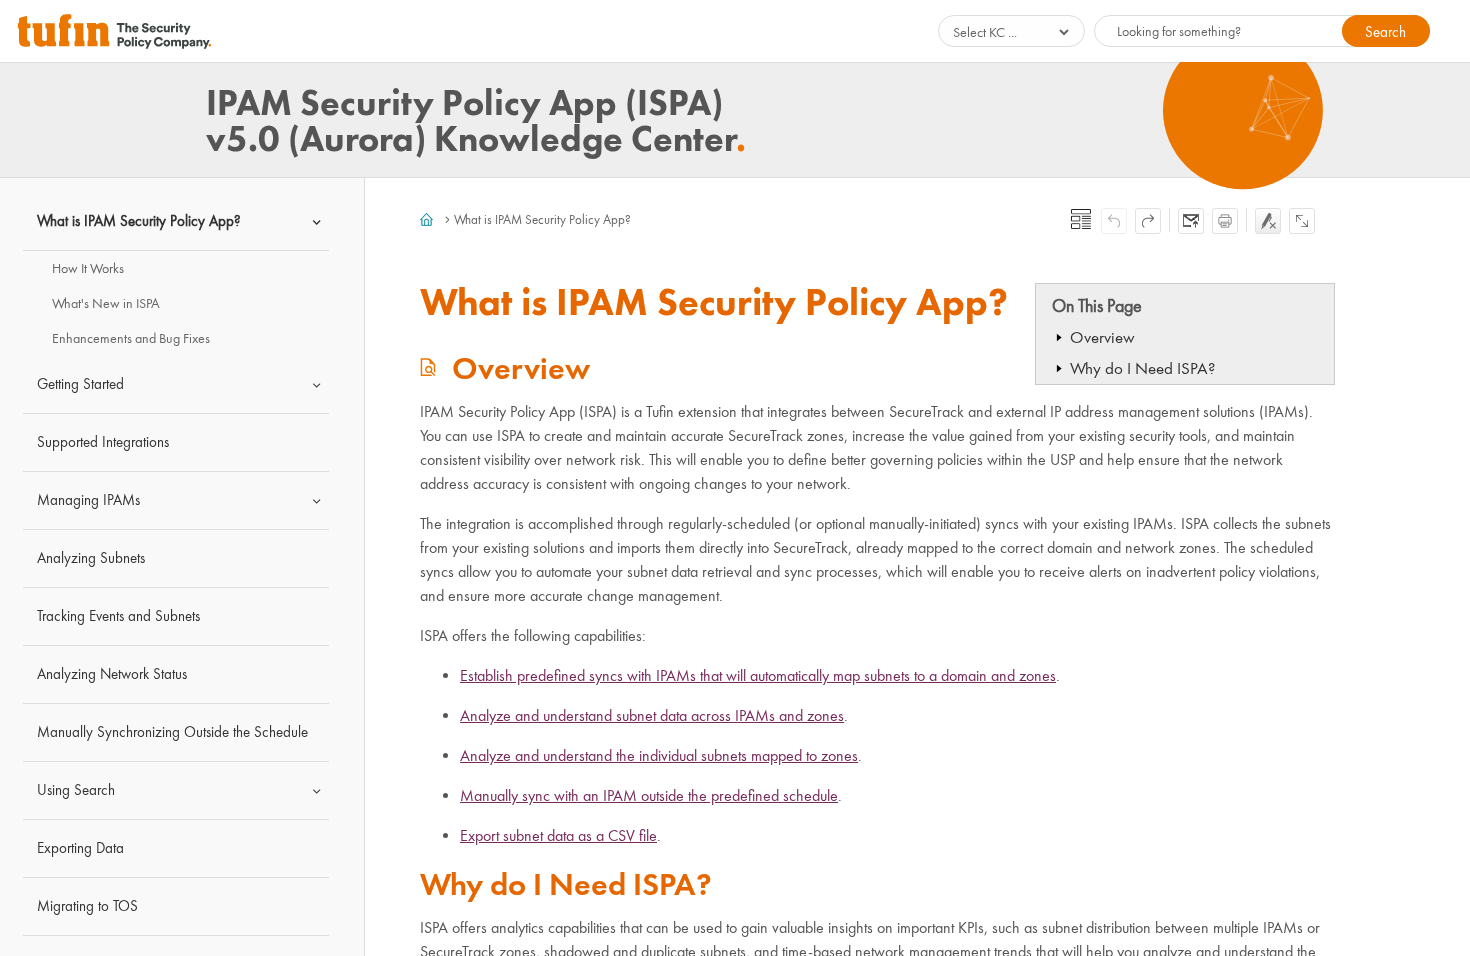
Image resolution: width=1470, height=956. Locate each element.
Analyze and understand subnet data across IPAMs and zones (652, 715)
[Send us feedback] (1191, 221)
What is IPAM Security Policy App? (139, 221)
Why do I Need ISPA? (1142, 368)
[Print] (1225, 221)
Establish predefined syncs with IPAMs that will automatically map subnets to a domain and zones (758, 675)
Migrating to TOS (87, 906)
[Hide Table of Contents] (1081, 219)
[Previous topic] (1114, 221)
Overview (1102, 337)
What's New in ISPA (106, 303)
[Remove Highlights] (1268, 221)
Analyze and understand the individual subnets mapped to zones (659, 755)
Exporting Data (80, 848)
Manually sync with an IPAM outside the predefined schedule (649, 795)
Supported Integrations (103, 442)
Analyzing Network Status (112, 674)
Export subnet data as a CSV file (558, 835)
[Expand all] (1302, 221)
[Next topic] (1148, 221)
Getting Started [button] (80, 384)
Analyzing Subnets (91, 558)
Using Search (76, 790)
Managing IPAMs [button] (88, 500)
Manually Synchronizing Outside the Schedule (172, 732)
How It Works (88, 268)
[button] (1386, 31)
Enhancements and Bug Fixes (131, 338)
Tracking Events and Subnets (118, 616)
